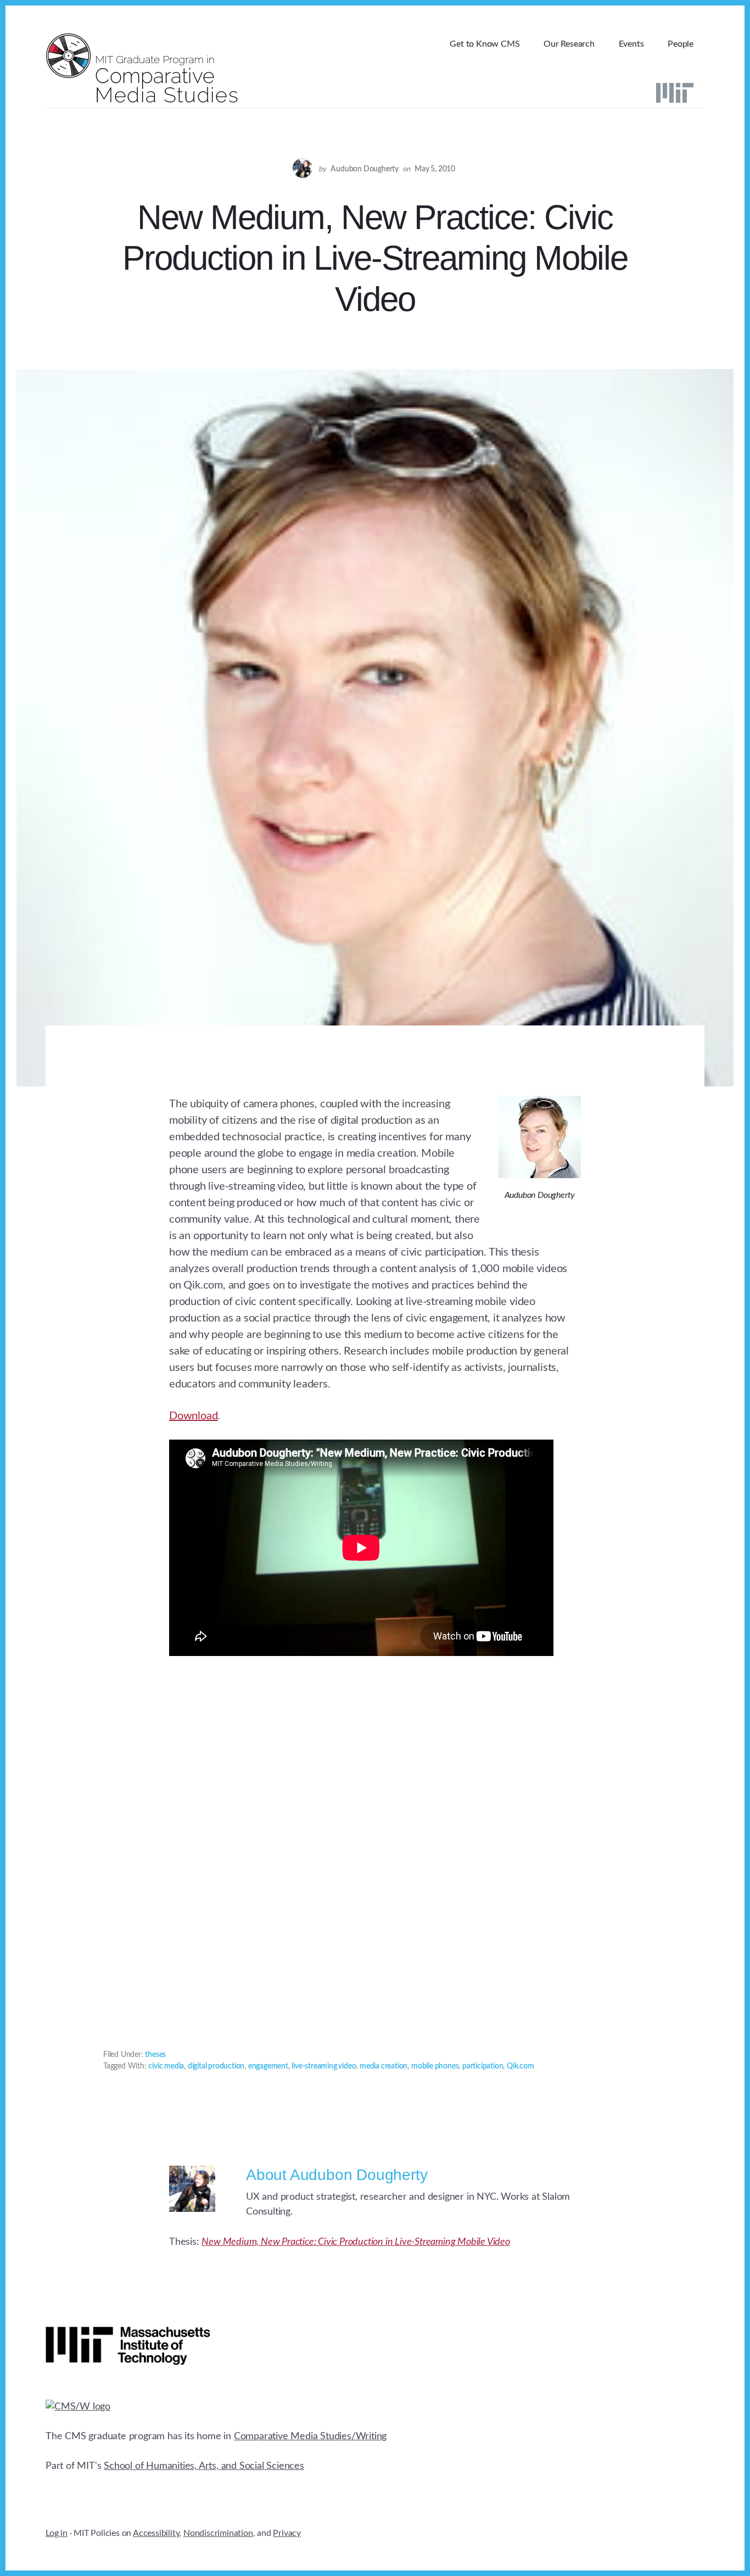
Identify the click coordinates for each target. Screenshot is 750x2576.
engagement (268, 2066)
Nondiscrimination (218, 2533)
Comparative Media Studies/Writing (310, 2436)
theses (155, 2055)
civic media (166, 2066)
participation (483, 2066)
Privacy (287, 2533)
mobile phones (435, 2066)
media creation (384, 2066)
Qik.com (520, 2066)
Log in (57, 2533)
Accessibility (156, 2533)
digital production (216, 2066)
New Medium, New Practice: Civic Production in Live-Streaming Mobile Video (356, 2242)
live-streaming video (324, 2066)
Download (193, 1416)
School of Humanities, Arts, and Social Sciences (204, 2466)
